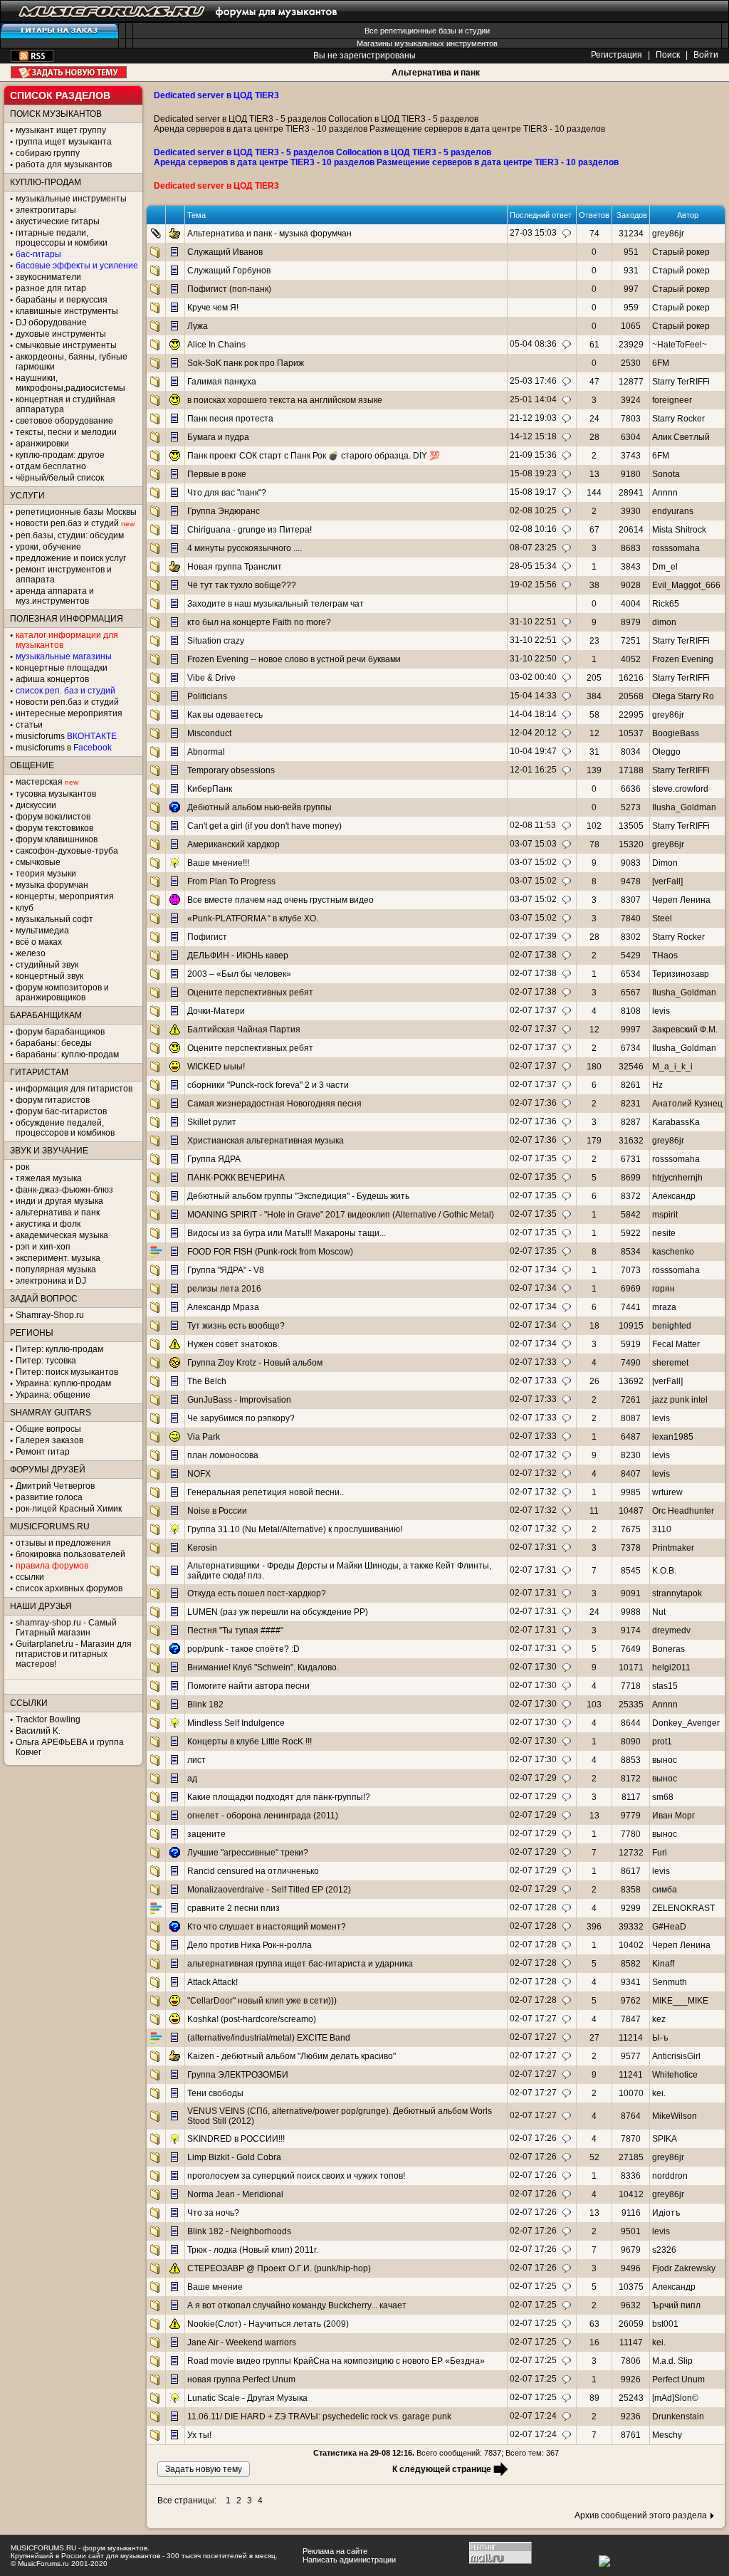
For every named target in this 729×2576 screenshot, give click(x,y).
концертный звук (49, 976)
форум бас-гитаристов (61, 1111)
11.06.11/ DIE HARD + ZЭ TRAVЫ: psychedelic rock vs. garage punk (319, 2417)
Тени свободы (215, 2093)
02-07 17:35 (533, 1158)
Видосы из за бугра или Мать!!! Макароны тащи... (287, 1233)
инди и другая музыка (59, 1201)
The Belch (207, 1381)
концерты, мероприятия (65, 896)
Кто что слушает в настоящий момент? (267, 1927)
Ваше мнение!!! (218, 863)
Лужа (198, 326)
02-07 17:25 (533, 2286)
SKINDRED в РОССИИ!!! (236, 2139)
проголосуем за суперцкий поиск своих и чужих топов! (296, 2176)
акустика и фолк (48, 1224)
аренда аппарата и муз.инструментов (55, 596)
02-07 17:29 (533, 1778)
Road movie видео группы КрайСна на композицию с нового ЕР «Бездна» (336, 2361)
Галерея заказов (49, 1440)
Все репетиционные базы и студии (427, 31)
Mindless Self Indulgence (236, 1723)
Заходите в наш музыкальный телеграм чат (276, 604)
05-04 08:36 (533, 344)
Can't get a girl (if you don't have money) (264, 826)
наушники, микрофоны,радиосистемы (70, 383)
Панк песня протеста (230, 419)
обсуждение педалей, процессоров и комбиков (65, 1128)
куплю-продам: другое (60, 455)
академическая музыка (62, 1235)
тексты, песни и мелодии (66, 432)
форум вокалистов (53, 817)
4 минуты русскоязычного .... (245, 548)
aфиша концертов (52, 679)
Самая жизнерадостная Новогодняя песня (274, 1104)
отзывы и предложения (63, 1543)
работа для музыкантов (64, 164)
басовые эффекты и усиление (77, 266)
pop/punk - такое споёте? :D (243, 1649)
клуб (25, 908)
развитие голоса (49, 1497)
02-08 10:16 (533, 529)
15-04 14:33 (533, 696)
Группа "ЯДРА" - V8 (226, 1270)
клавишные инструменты (67, 311)
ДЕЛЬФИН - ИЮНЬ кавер (238, 955)
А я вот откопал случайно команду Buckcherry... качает (297, 2305)
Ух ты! (199, 2435)
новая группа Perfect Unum (241, 2379)
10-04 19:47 (533, 751)
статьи (29, 725)
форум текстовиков (54, 828)
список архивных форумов (69, 1588)
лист (196, 1760)
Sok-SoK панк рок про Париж (246, 363)
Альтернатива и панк (436, 73)
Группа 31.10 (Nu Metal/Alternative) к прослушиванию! (295, 1529)
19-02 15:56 (533, 585)
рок (22, 1167)
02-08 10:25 (533, 511)
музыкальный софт (54, 919)
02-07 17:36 (533, 1103)
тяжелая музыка (49, 1178)
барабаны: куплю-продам (67, 1054)
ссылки (30, 1577)
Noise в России (217, 1511)
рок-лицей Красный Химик (69, 1509)
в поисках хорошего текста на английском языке (285, 400)
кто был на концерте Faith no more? (259, 622)
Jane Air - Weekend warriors (242, 2342)
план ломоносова (223, 1455)
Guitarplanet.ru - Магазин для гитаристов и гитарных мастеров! (74, 1654)
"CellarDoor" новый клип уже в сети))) (262, 2001)
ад (192, 1779)
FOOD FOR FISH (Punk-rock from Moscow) (270, 1252)
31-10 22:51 (533, 622)
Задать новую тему (69, 72)
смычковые (38, 862)
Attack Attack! (213, 1982)
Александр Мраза (223, 1307)
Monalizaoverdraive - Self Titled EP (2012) (269, 1890)
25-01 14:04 (533, 399)
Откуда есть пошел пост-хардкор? (257, 1593)
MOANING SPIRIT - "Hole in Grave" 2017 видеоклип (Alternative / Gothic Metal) (341, 1215)
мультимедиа (42, 931)
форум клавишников (57, 839)
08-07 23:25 (533, 548)
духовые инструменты (61, 334)
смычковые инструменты (66, 345)
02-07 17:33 (533, 1362)
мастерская (39, 782)
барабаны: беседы (54, 1043)
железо (31, 953)
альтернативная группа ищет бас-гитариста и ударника (300, 1964)
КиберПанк (210, 789)
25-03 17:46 (533, 381)
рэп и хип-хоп (43, 1247)
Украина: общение (53, 1395)
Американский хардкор (234, 844)
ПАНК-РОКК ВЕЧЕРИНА (236, 1178)
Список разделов (60, 95)
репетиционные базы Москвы (76, 512)
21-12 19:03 (533, 418)
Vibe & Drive (211, 678)
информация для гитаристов (74, 1089)
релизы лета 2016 (224, 1289)
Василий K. (38, 1731)
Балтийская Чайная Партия (244, 1030)
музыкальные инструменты (71, 199)
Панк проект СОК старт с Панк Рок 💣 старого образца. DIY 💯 (314, 456)
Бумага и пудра (218, 437)
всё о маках (39, 942)
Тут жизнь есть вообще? (236, 1326)
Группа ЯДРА (214, 1159)
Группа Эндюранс (224, 511)
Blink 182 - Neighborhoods (239, 2231)
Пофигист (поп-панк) (229, 289)
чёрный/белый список (60, 478)
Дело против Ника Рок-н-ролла (250, 1945)
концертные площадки (62, 668)
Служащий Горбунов (229, 271)
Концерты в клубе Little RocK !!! (250, 1742)
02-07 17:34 (533, 1269)
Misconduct (209, 733)
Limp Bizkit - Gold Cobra (234, 2157)
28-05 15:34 (533, 566)
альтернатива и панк (58, 1213)
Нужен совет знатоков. (233, 1344)
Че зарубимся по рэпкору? (241, 1418)
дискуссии (36, 805)
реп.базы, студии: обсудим (70, 535)
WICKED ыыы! (216, 1067)
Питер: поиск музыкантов (67, 1372)
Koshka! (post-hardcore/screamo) (252, 2019)
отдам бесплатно (51, 466)
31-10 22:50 (533, 659)
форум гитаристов (53, 1100)
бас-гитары (38, 254)
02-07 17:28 (533, 1907)
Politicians (207, 696)
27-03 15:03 (533, 233)
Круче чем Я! (213, 308)
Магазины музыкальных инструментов (427, 43)
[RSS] (32, 59)
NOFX (199, 1474)
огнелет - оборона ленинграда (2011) (263, 1816)
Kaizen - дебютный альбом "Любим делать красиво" (292, 2056)
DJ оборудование (51, 323)
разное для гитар (51, 288)
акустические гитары (58, 221)
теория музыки (46, 874)
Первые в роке (217, 474)
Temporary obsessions (231, 770)
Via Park (204, 1437)
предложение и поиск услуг (71, 558)
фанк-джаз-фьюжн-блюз (64, 1190)
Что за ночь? (213, 2213)
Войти (706, 55)
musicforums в (64, 748)
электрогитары (46, 210)
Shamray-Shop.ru (50, 1315)
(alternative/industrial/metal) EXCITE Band (269, 2038)
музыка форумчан (52, 885)
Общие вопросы (48, 1429)
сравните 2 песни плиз (234, 1908)
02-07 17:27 (533, 2019)
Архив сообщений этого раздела (641, 2515)
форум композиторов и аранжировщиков (62, 993)
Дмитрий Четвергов (55, 1486)
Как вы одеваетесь (225, 715)
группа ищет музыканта (64, 142)
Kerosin (202, 1548)
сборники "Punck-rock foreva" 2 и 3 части (268, 1085)
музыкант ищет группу (61, 130)
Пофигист (207, 937)
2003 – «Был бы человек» (239, 974)
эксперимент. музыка (58, 1258)
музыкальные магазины (64, 656)
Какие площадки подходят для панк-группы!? (279, 1797)
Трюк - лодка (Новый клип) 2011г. (253, 2250)
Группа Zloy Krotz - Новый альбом (255, 1363)
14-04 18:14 (533, 714)
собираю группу (48, 153)
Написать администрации (349, 2560)
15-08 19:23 (533, 473)
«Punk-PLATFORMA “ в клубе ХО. (253, 918)
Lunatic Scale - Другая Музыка (247, 2398)
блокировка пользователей (70, 1554)
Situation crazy (216, 641)
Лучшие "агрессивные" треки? (248, 1853)
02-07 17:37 (533, 1010)
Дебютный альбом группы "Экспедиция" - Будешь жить (298, 1196)
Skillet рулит (212, 1122)
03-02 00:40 (533, 677)
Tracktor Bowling (48, 1719)
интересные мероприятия (69, 713)
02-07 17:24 (533, 2416)
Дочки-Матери (216, 1011)
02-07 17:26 (533, 2138)
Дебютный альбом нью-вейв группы (259, 807)
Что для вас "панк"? (227, 493)
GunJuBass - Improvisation (239, 1400)
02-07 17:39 (533, 936)
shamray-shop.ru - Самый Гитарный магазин (66, 1628)
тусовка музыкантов (56, 794)
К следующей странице (442, 2469)
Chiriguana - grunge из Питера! (250, 530)
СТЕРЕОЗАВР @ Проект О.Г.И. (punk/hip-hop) (279, 2268)
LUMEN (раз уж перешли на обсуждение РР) (278, 1612)
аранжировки (42, 444)
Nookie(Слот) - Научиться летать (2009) (268, 2324)
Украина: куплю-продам (63, 1383)
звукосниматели (48, 277)
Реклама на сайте (335, 2551)
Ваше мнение (215, 2287)
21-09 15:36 (533, 455)
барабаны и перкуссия (62, 300)
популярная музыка (56, 1269)
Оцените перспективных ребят (250, 993)
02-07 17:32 (533, 1455)
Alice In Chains (216, 345)
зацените (206, 1834)
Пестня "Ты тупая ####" (235, 1630)
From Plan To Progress (231, 881)
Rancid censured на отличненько (253, 1871)
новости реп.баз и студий (67, 702)
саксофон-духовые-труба (67, 851)
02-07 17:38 (533, 955)
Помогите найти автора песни (248, 1686)
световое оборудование (64, 421)
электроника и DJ (51, 1281)
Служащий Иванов (225, 252)
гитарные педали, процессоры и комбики (62, 238)
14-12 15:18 (533, 436)
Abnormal (206, 752)
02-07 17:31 (533, 1547)
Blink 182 (205, 1705)
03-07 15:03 (533, 844)
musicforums (66, 736)
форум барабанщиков (60, 1032)
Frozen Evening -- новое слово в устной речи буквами (294, 659)
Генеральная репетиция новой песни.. (266, 1492)
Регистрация (617, 55)
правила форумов (52, 1566)
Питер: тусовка (46, 1361)
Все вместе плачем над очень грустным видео (280, 900)
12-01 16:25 (533, 770)
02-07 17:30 (533, 1667)
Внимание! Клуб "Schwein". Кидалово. (263, 1667)
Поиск (668, 55)
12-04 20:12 (533, 733)
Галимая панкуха (222, 382)
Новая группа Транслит (235, 567)
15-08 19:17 (533, 492)
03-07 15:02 (533, 862)
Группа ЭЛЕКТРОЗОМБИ (238, 2075)
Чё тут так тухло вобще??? (242, 585)
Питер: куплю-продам (59, 1349)
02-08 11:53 (533, 825)
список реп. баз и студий (65, 691)
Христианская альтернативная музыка (266, 1141)
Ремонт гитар (43, 1452)
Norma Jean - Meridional (235, 2194)
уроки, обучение (48, 547)
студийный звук (47, 965)
